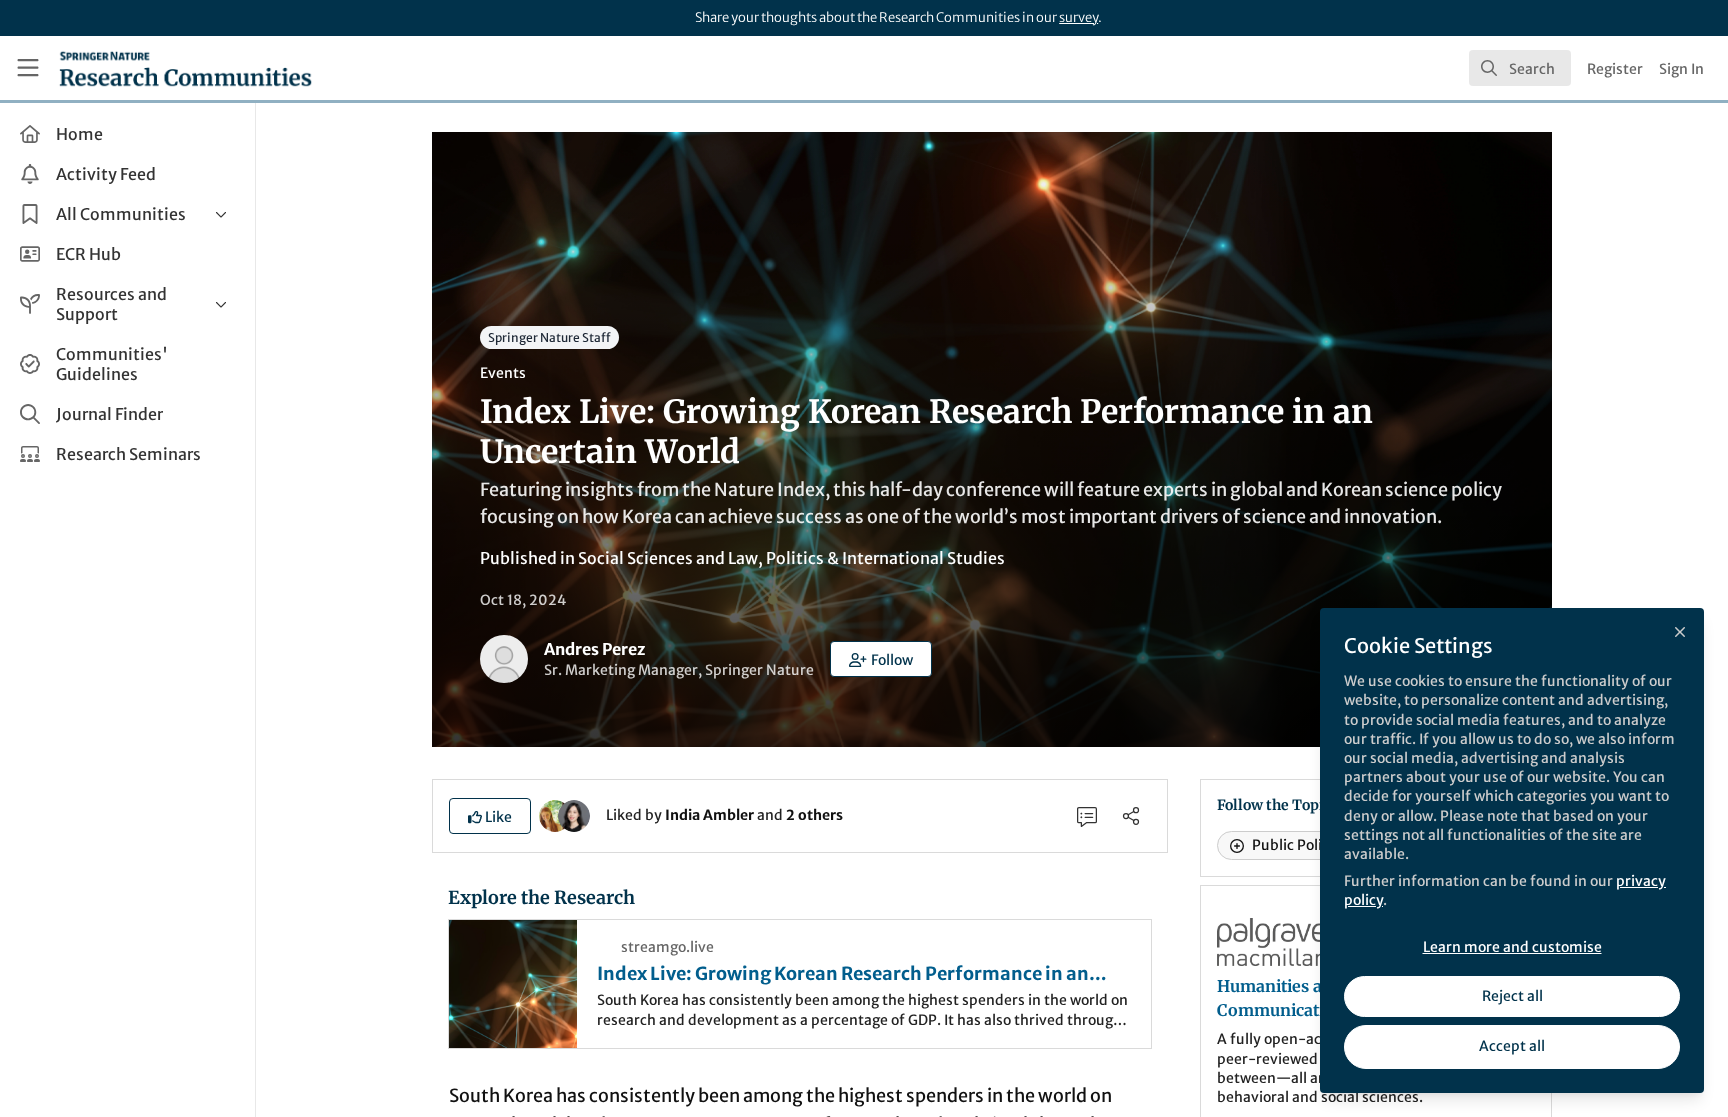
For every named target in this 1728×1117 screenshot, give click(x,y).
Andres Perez (594, 649)
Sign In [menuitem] (1681, 69)
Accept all (1512, 1046)
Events (503, 373)
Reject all (1512, 996)
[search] (1520, 68)
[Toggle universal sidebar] (28, 68)
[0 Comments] (1087, 816)
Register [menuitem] (1615, 69)
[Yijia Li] (574, 814)
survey (1078, 17)
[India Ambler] (555, 814)
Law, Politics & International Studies (866, 558)
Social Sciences (635, 558)
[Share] (1131, 816)
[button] (881, 659)
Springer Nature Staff (549, 337)
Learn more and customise (1512, 947)
